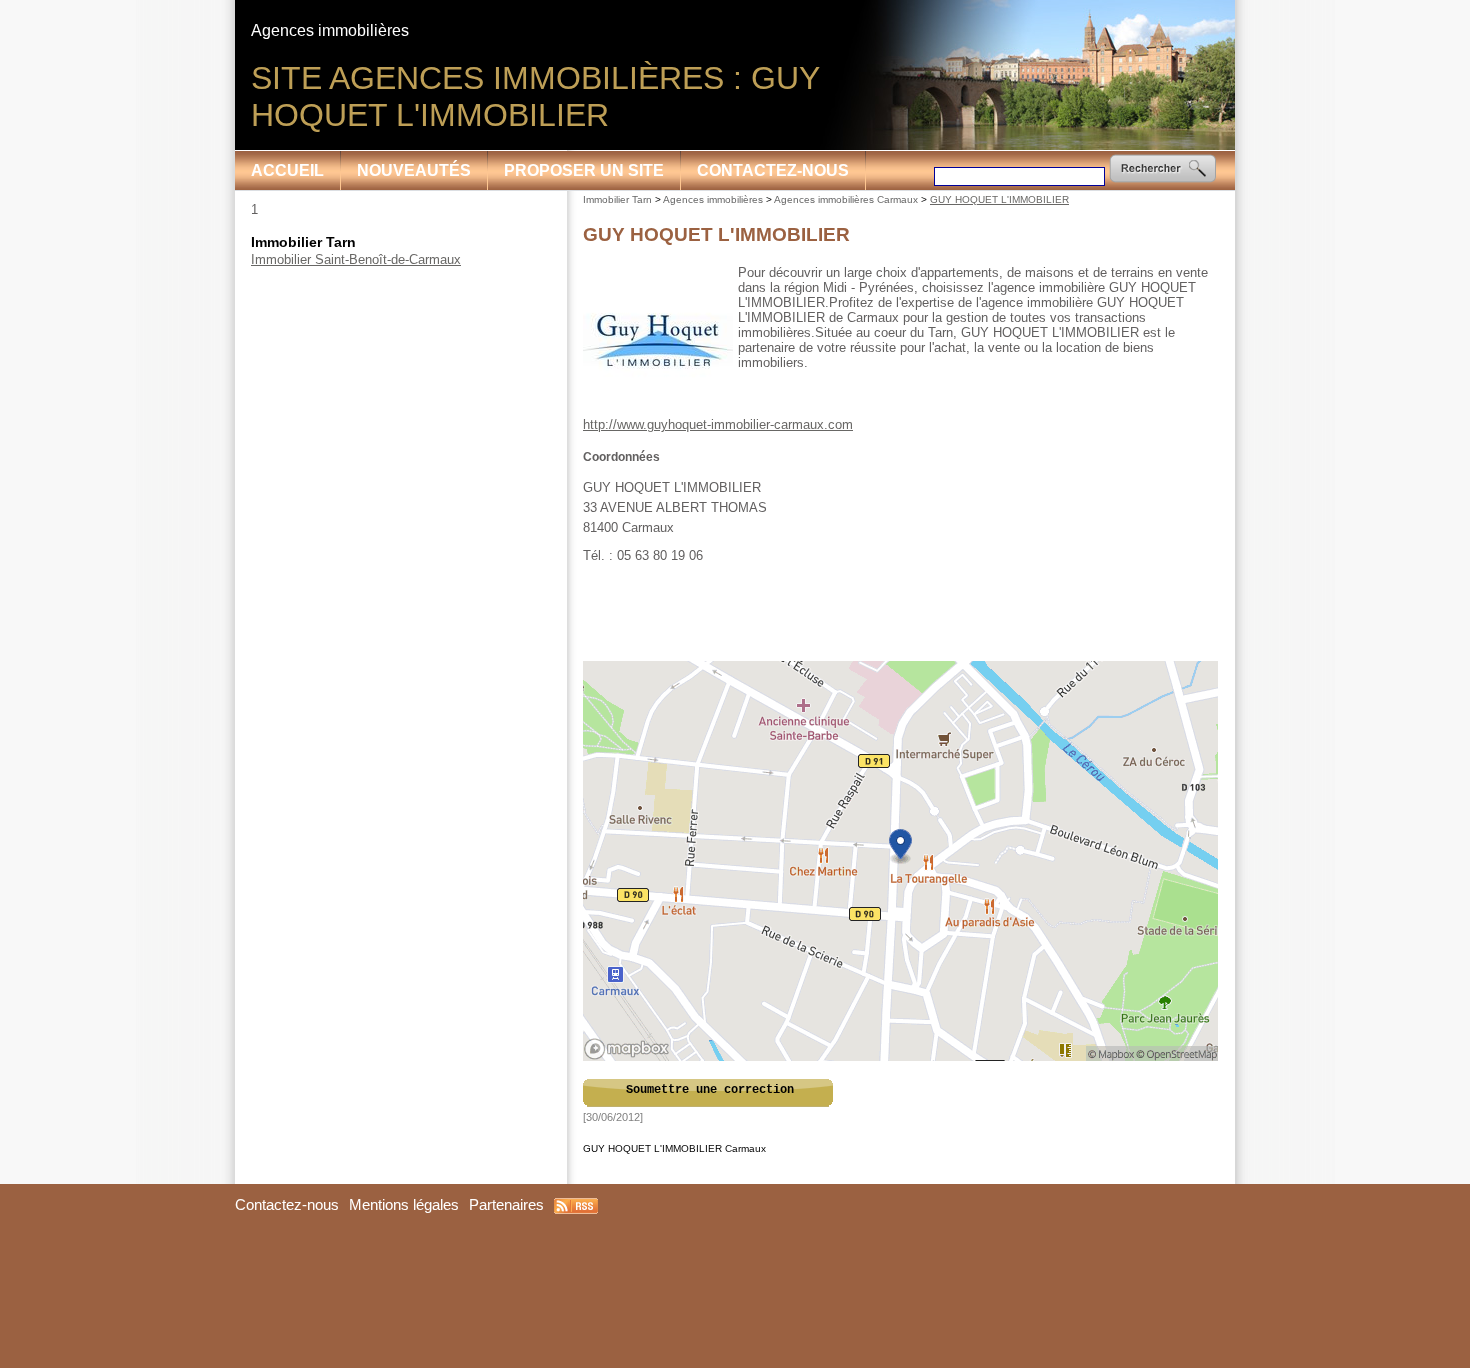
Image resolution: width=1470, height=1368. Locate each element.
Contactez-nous (773, 170)
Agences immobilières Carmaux (846, 199)
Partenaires (506, 1205)
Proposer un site (584, 170)
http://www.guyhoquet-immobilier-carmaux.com (718, 424)
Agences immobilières (713, 199)
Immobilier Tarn (617, 199)
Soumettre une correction (710, 1090)
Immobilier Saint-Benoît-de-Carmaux (356, 259)
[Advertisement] (902, 613)
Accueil (287, 170)
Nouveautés (414, 170)
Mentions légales (404, 1205)
